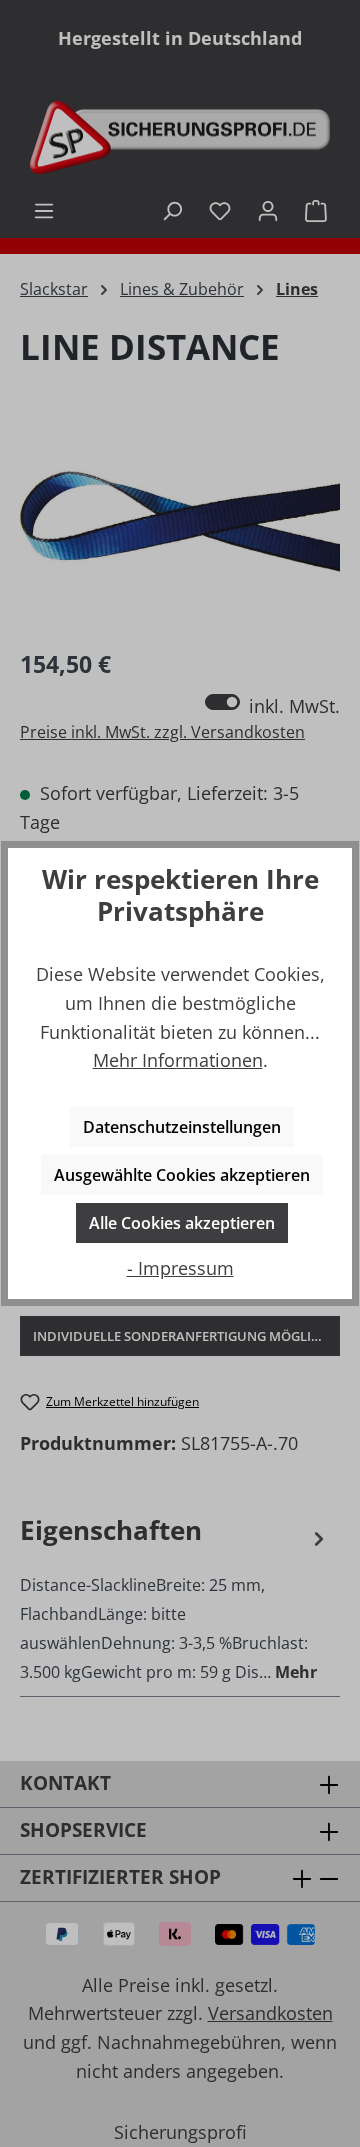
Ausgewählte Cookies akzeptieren (182, 1175)
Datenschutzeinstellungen (182, 1127)
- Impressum (180, 1268)
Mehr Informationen (178, 1060)
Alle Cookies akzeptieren (182, 1223)
